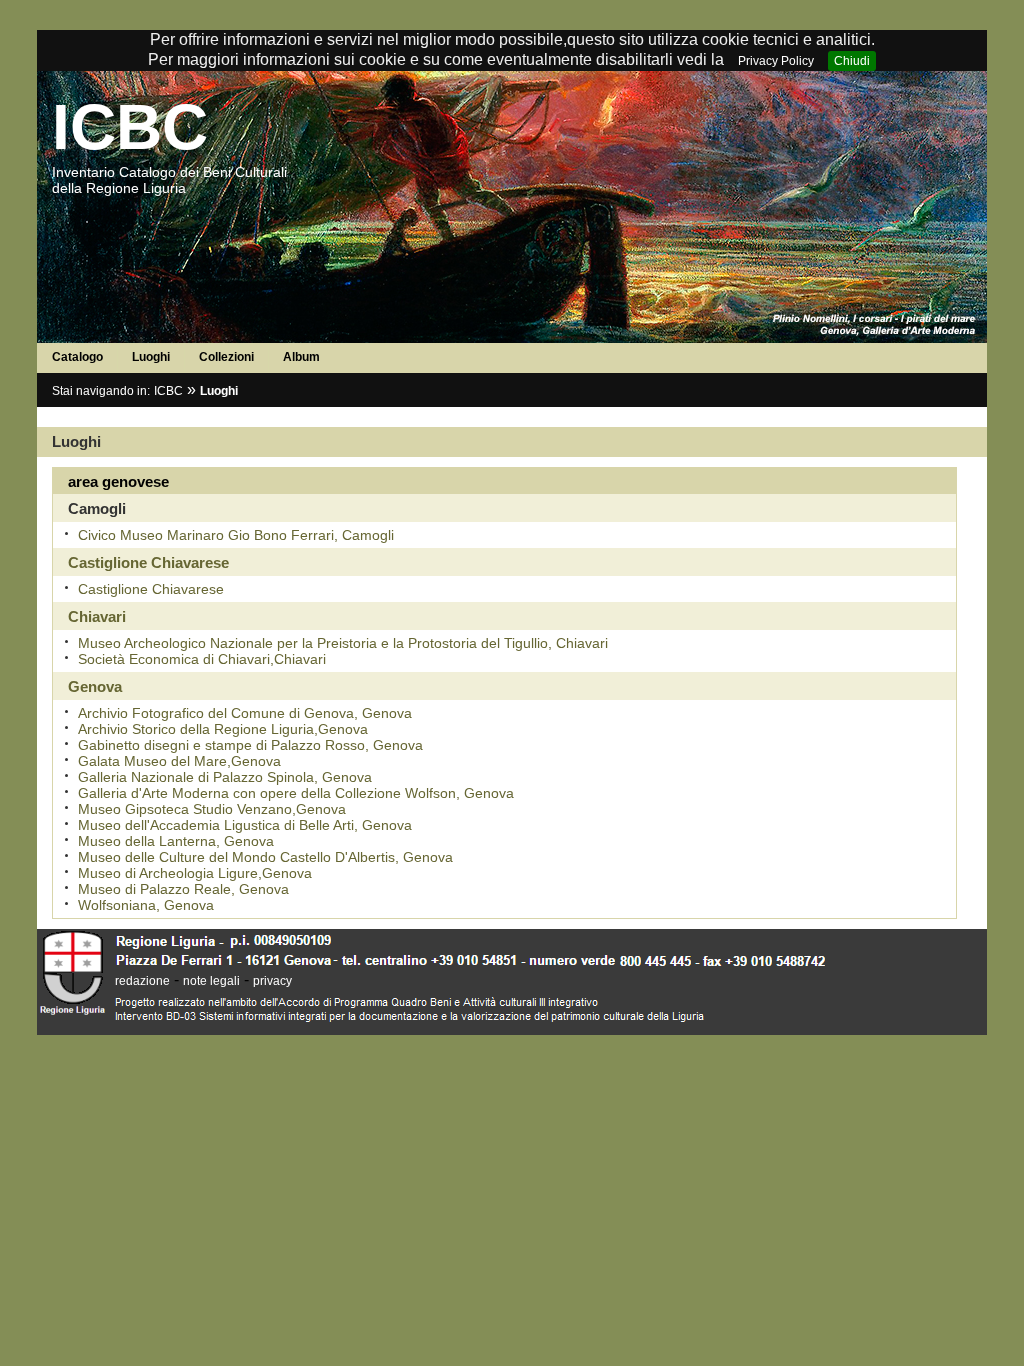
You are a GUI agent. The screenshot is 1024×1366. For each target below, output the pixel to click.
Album (301, 357)
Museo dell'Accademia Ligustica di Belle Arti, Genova (245, 825)
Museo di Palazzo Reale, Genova (183, 889)
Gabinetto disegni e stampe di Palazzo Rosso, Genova (250, 745)
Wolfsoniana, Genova (146, 905)
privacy (272, 981)
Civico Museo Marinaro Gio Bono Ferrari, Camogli (236, 535)
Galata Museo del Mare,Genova (179, 761)
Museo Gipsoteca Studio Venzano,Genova (212, 809)
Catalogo (77, 357)
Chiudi (852, 61)
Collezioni (226, 357)
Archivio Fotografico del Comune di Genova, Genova (245, 713)
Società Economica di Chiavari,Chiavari (202, 659)
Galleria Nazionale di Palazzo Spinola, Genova (225, 777)
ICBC (130, 127)
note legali (211, 981)
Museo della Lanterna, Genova (176, 841)
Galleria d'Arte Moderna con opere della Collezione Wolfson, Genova (296, 793)
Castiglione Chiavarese (151, 589)
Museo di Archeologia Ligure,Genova (195, 873)
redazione (142, 981)
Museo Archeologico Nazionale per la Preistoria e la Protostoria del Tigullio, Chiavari (343, 643)
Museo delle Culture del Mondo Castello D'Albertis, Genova (265, 857)
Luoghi (151, 357)
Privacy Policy (776, 61)
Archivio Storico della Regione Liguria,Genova (223, 729)
